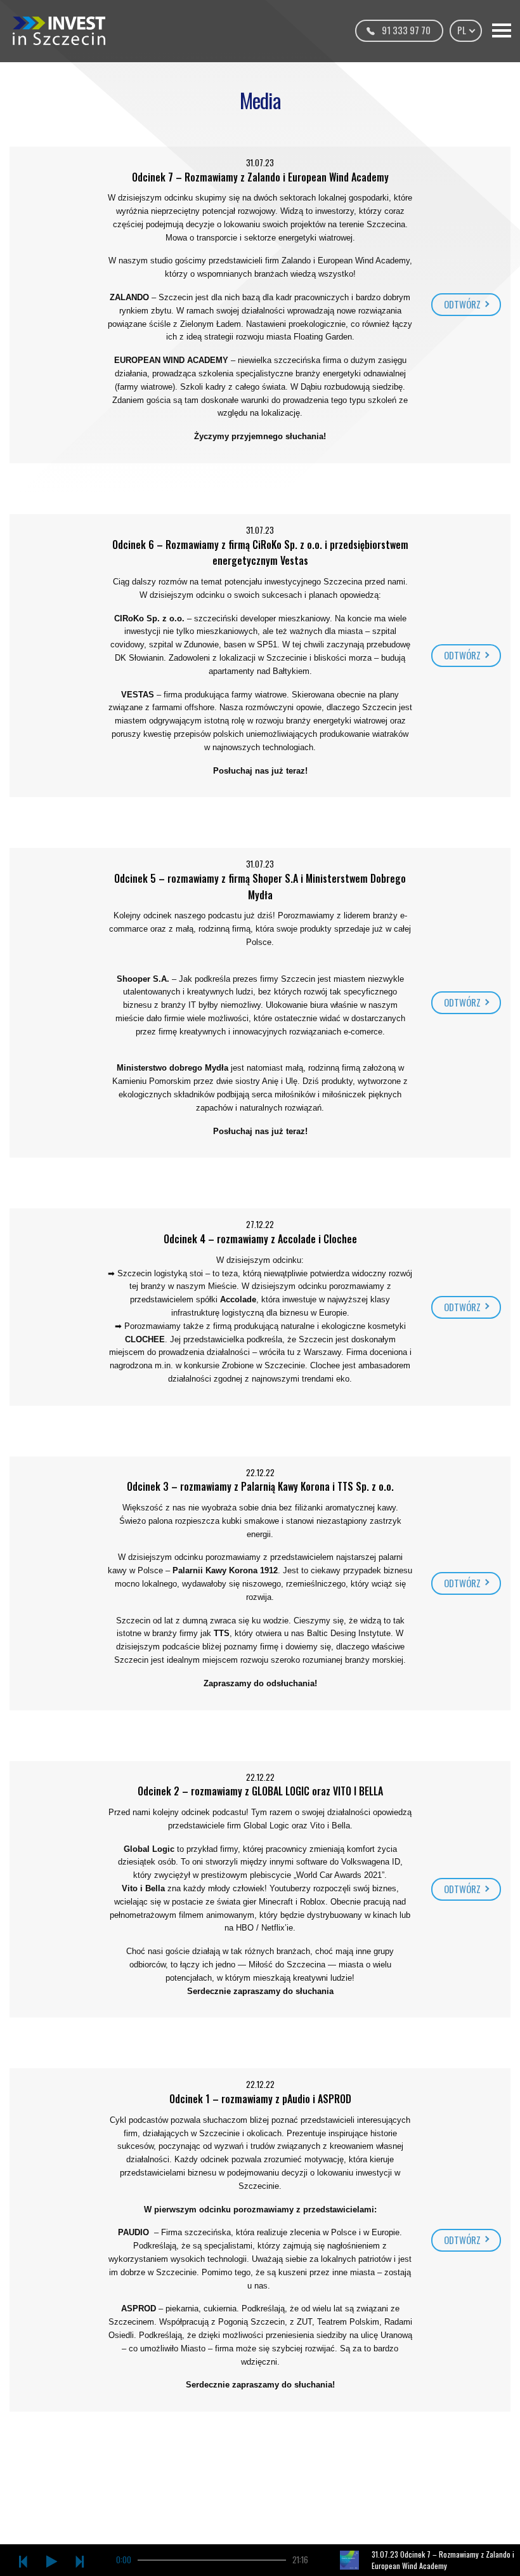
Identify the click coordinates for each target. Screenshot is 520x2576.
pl (463, 30)
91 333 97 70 (406, 30)
